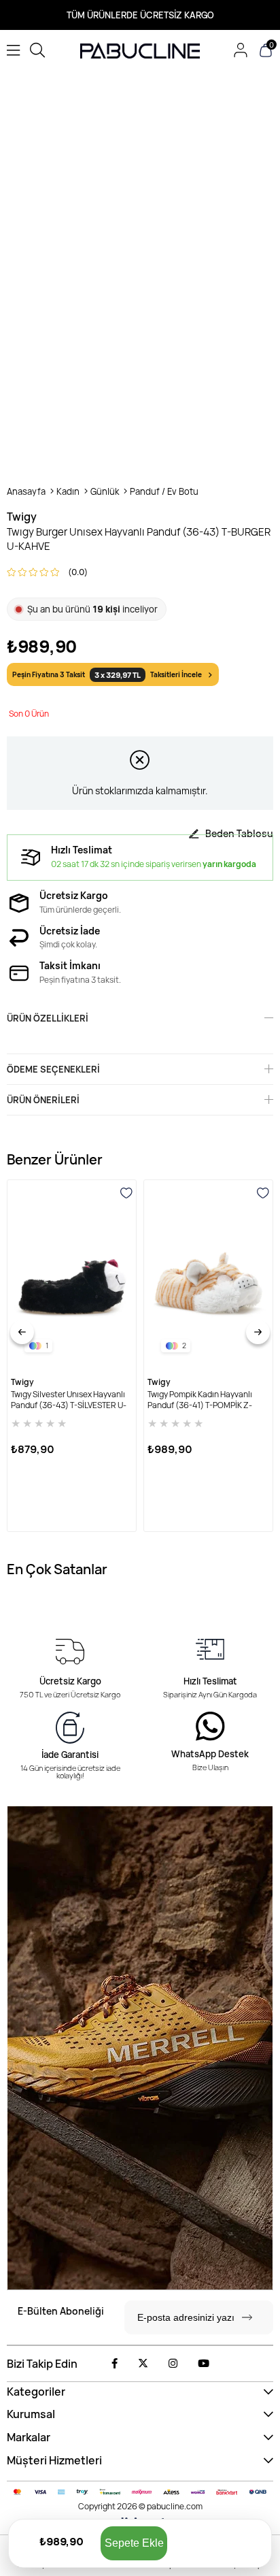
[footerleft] (140, 2048)
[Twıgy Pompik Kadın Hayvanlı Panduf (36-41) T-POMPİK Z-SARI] (208, 1275)
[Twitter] (143, 2363)
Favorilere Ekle (126, 1193)
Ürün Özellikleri (48, 1018)
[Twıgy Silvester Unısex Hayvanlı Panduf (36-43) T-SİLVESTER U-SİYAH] (72, 1275)
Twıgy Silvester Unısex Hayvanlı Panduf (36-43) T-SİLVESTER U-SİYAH (69, 1400)
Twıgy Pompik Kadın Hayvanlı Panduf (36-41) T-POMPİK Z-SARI (200, 1400)
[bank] (140, 2492)
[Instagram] (173, 2363)
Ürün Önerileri (43, 1100)
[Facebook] (115, 2363)
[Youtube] (204, 2363)
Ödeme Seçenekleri (53, 1069)
